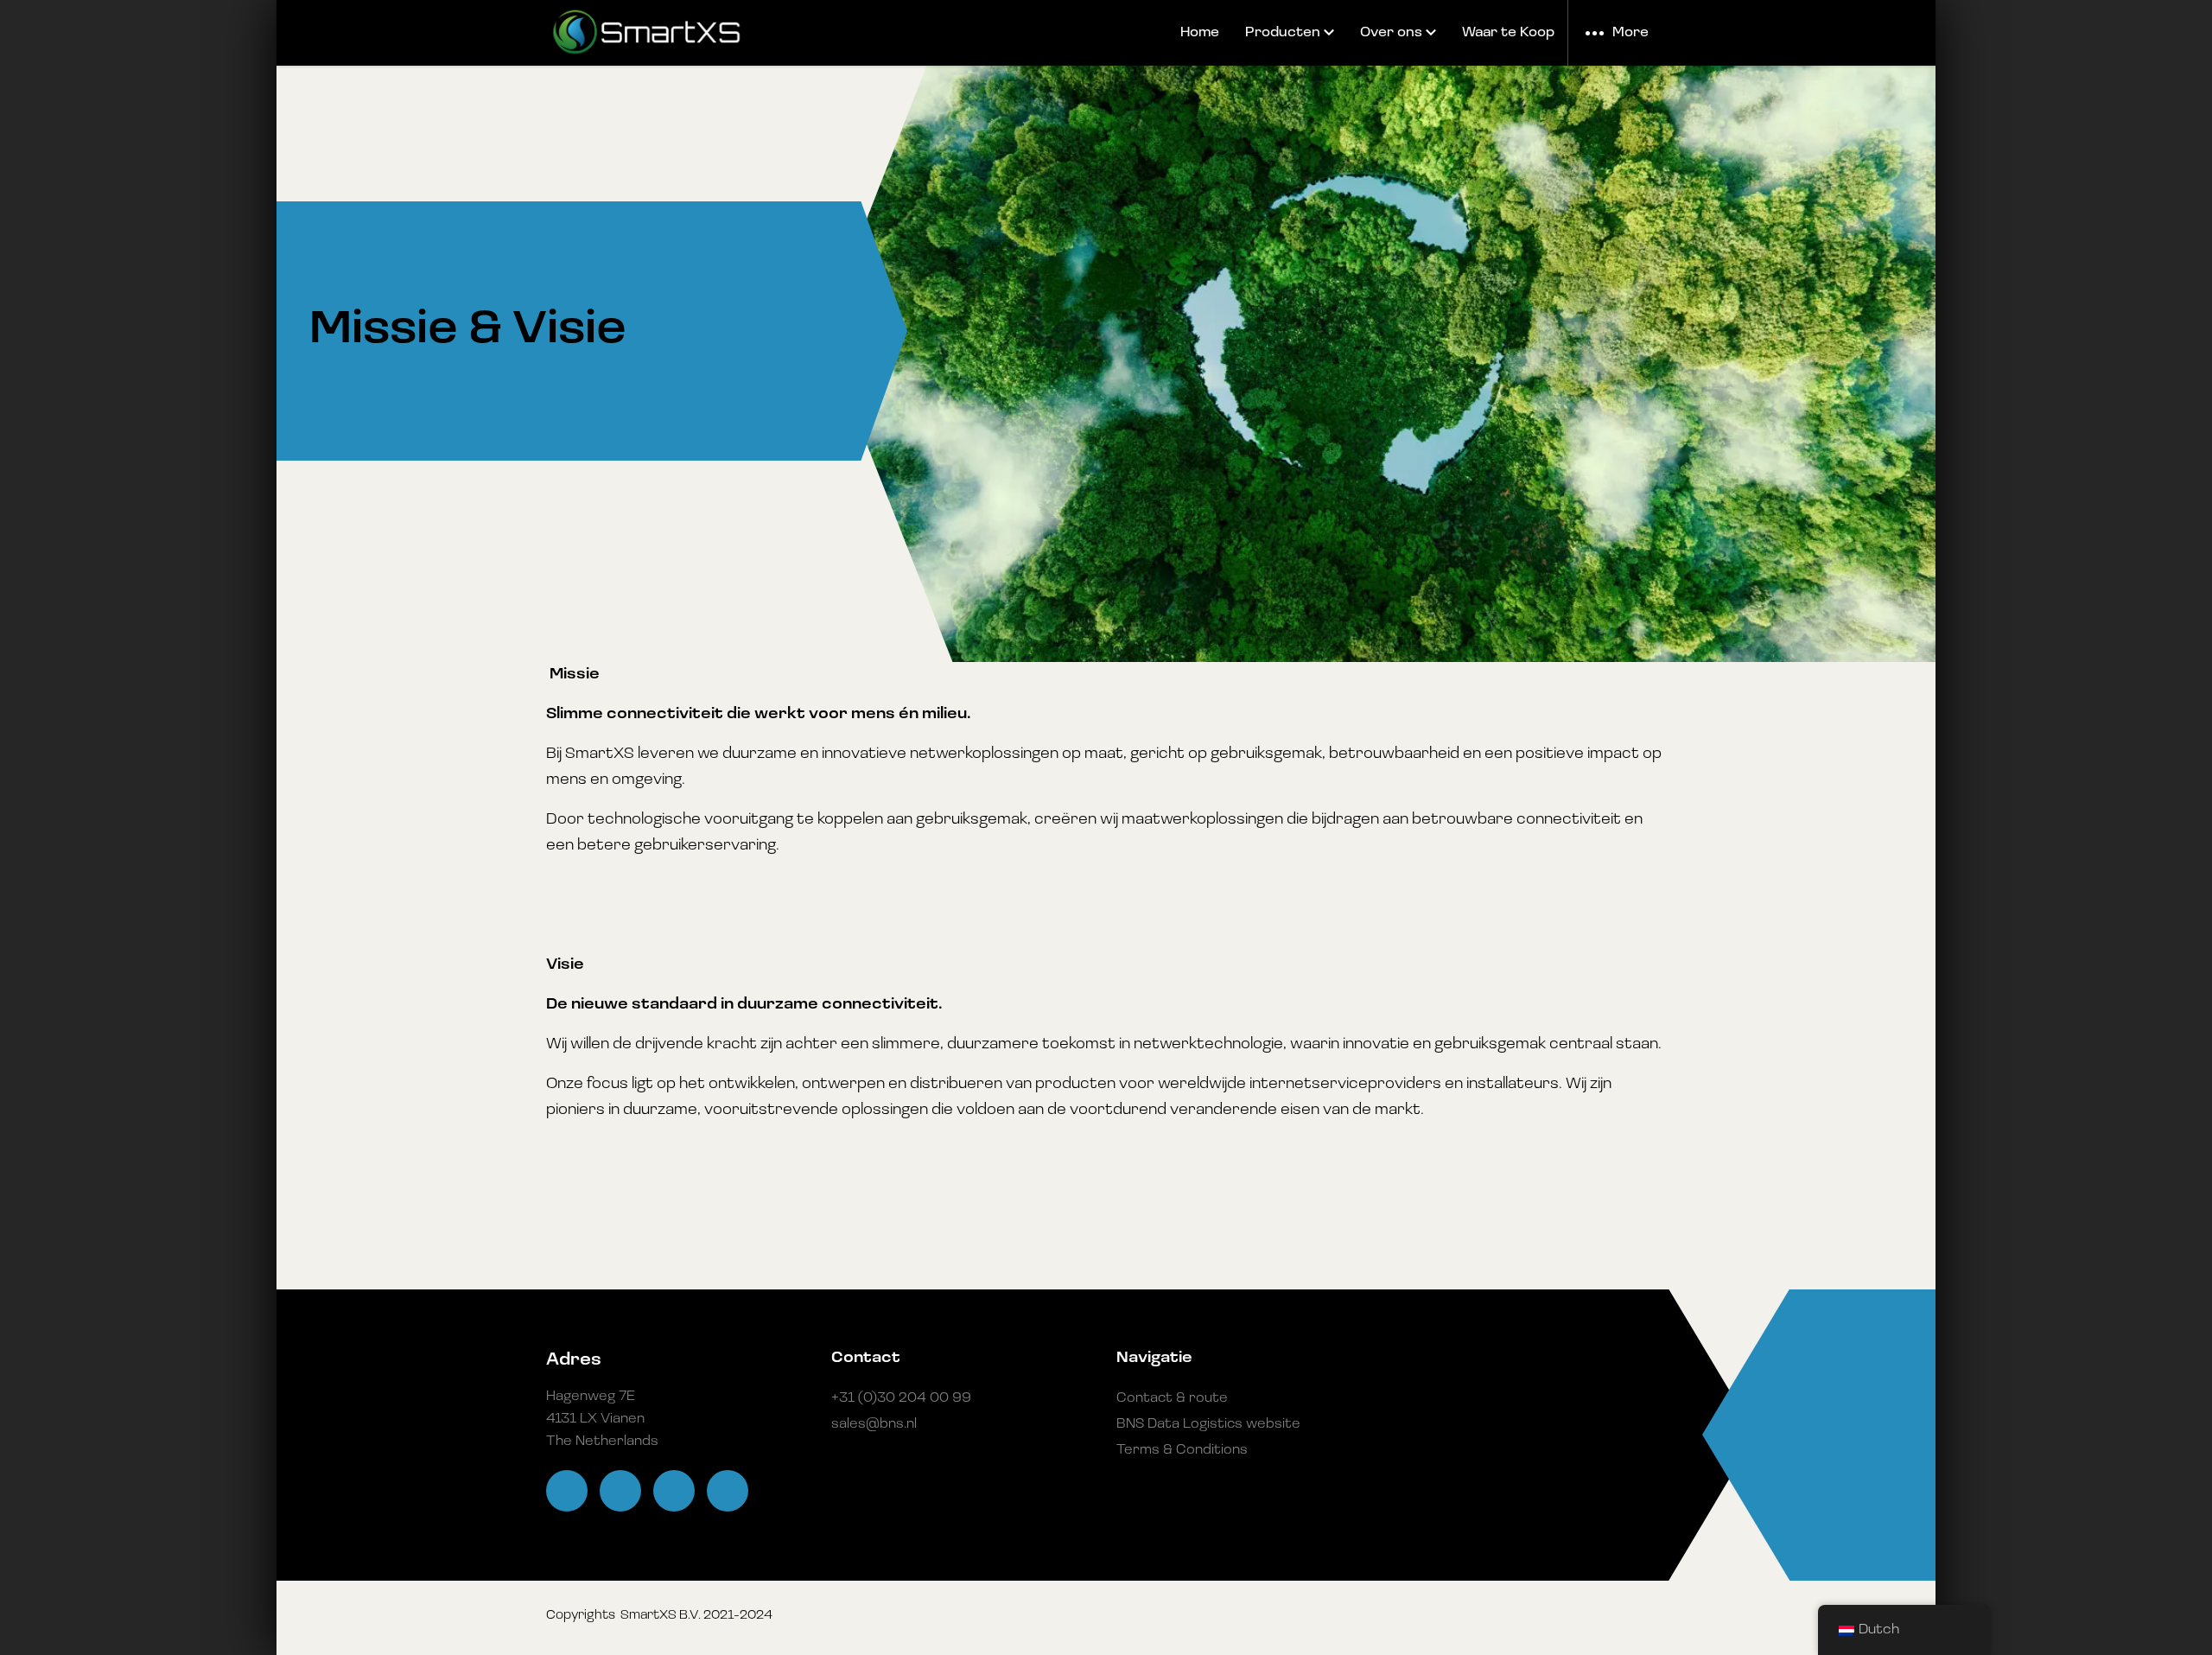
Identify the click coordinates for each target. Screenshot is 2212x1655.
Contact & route (1172, 1398)
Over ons (1391, 33)
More (1630, 33)
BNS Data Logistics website (1208, 1424)
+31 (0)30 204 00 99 (901, 1398)
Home (1200, 33)
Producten (1283, 33)
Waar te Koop (1508, 33)
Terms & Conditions (1182, 1450)
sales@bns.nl (874, 1424)
